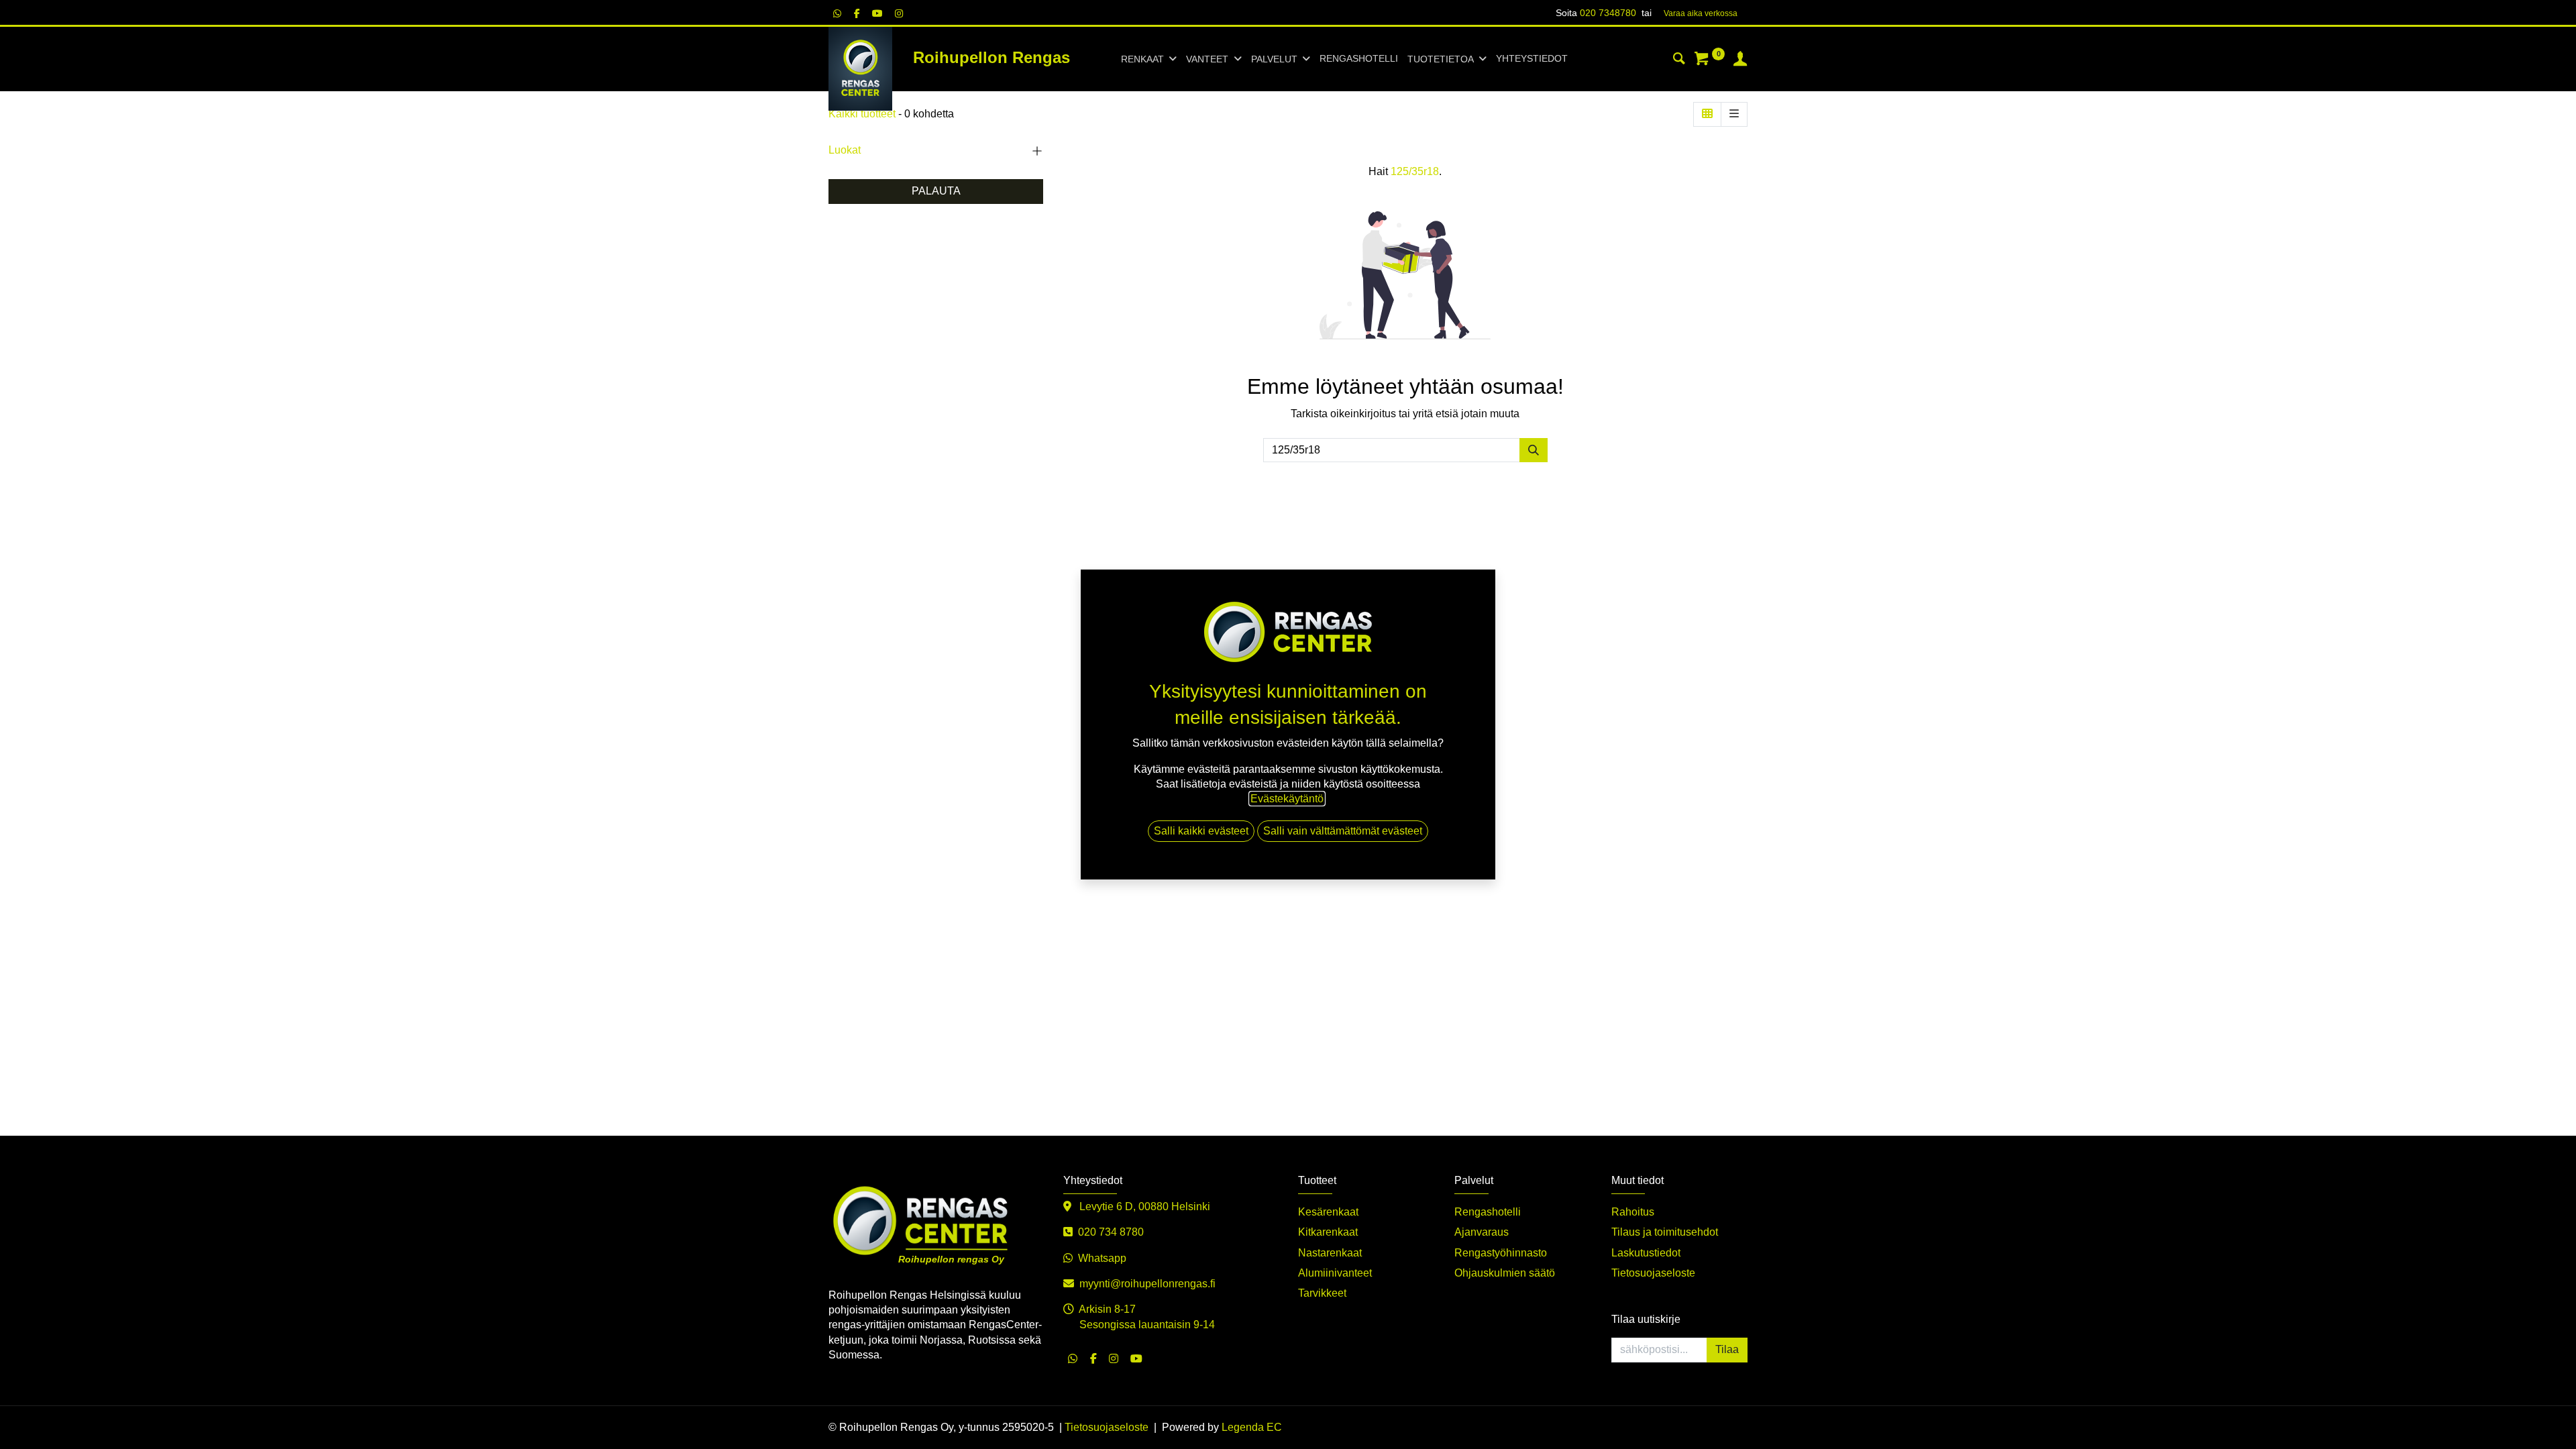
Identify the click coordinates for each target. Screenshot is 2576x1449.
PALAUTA (936, 191)
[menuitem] (1359, 59)
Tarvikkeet (1322, 1293)
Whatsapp (1102, 1258)
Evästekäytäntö (1287, 799)
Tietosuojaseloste (1653, 1273)
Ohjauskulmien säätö (1505, 1273)
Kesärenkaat (1328, 1212)
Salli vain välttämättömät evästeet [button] (1343, 831)
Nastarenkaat (1330, 1253)
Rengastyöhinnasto (1501, 1253)
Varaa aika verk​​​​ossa (1701, 13)
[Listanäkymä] (1734, 114)
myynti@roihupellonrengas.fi (1147, 1284)
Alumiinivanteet (1335, 1273)
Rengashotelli (1488, 1212)
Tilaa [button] (1727, 1349)
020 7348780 (1608, 13)
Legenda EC (1252, 1427)
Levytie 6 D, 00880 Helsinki (1143, 1206)
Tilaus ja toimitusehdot (1665, 1232)
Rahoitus (1633, 1212)
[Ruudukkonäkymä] (1707, 114)
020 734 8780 (1111, 1232)
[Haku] (1679, 60)
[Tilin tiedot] (1740, 60)
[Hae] (1534, 450)
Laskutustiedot (1646, 1253)
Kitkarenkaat (1328, 1232)
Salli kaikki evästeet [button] (1201, 831)
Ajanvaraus (1482, 1232)
